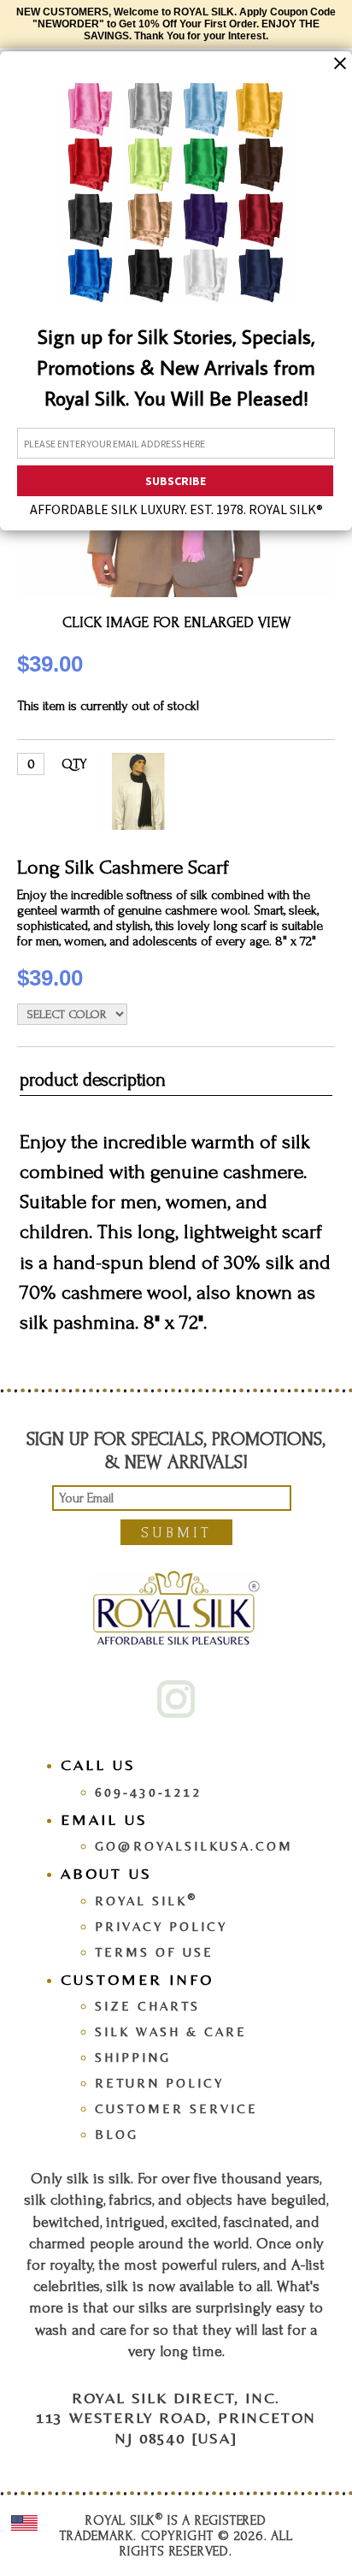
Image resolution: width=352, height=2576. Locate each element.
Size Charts (147, 2006)
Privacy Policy (161, 1926)
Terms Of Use (154, 1952)
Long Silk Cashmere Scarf (123, 867)
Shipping (133, 2057)
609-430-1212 (149, 1792)
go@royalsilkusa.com (194, 1846)
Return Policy (159, 2083)
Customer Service (176, 2108)
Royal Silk (146, 1901)
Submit (176, 1533)
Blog (117, 2134)
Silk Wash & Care (171, 2031)
